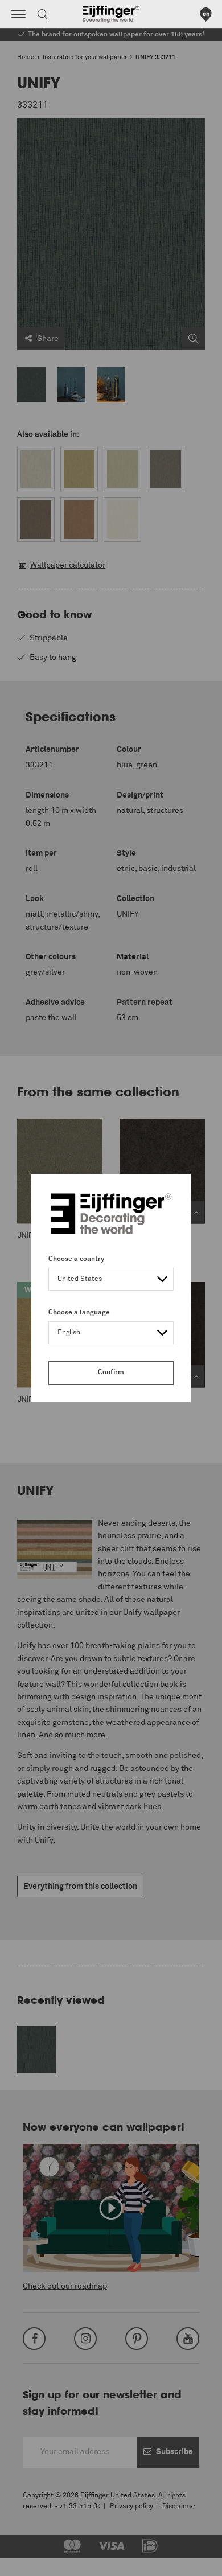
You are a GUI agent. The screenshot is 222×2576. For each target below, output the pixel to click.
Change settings (38, 2561)
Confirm (111, 1373)
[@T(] (18, 14)
